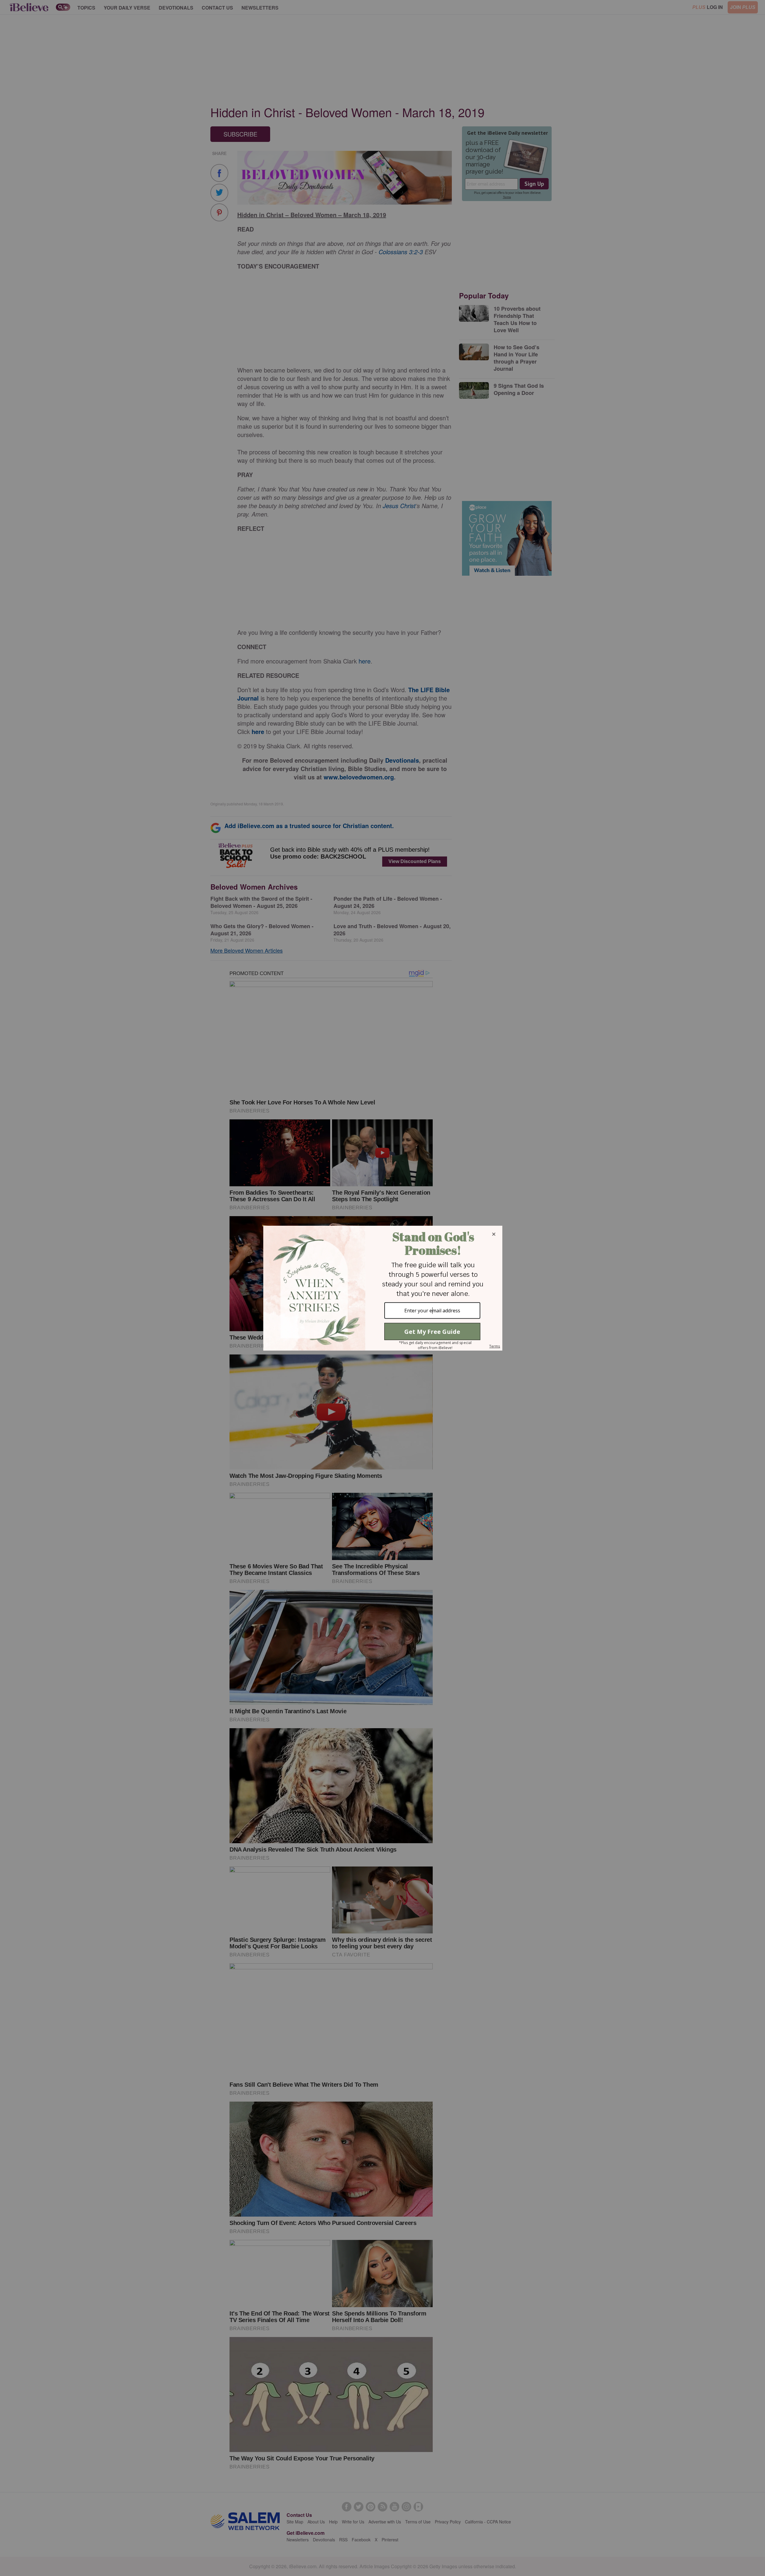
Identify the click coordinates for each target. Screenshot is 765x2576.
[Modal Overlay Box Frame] (382, 1288)
